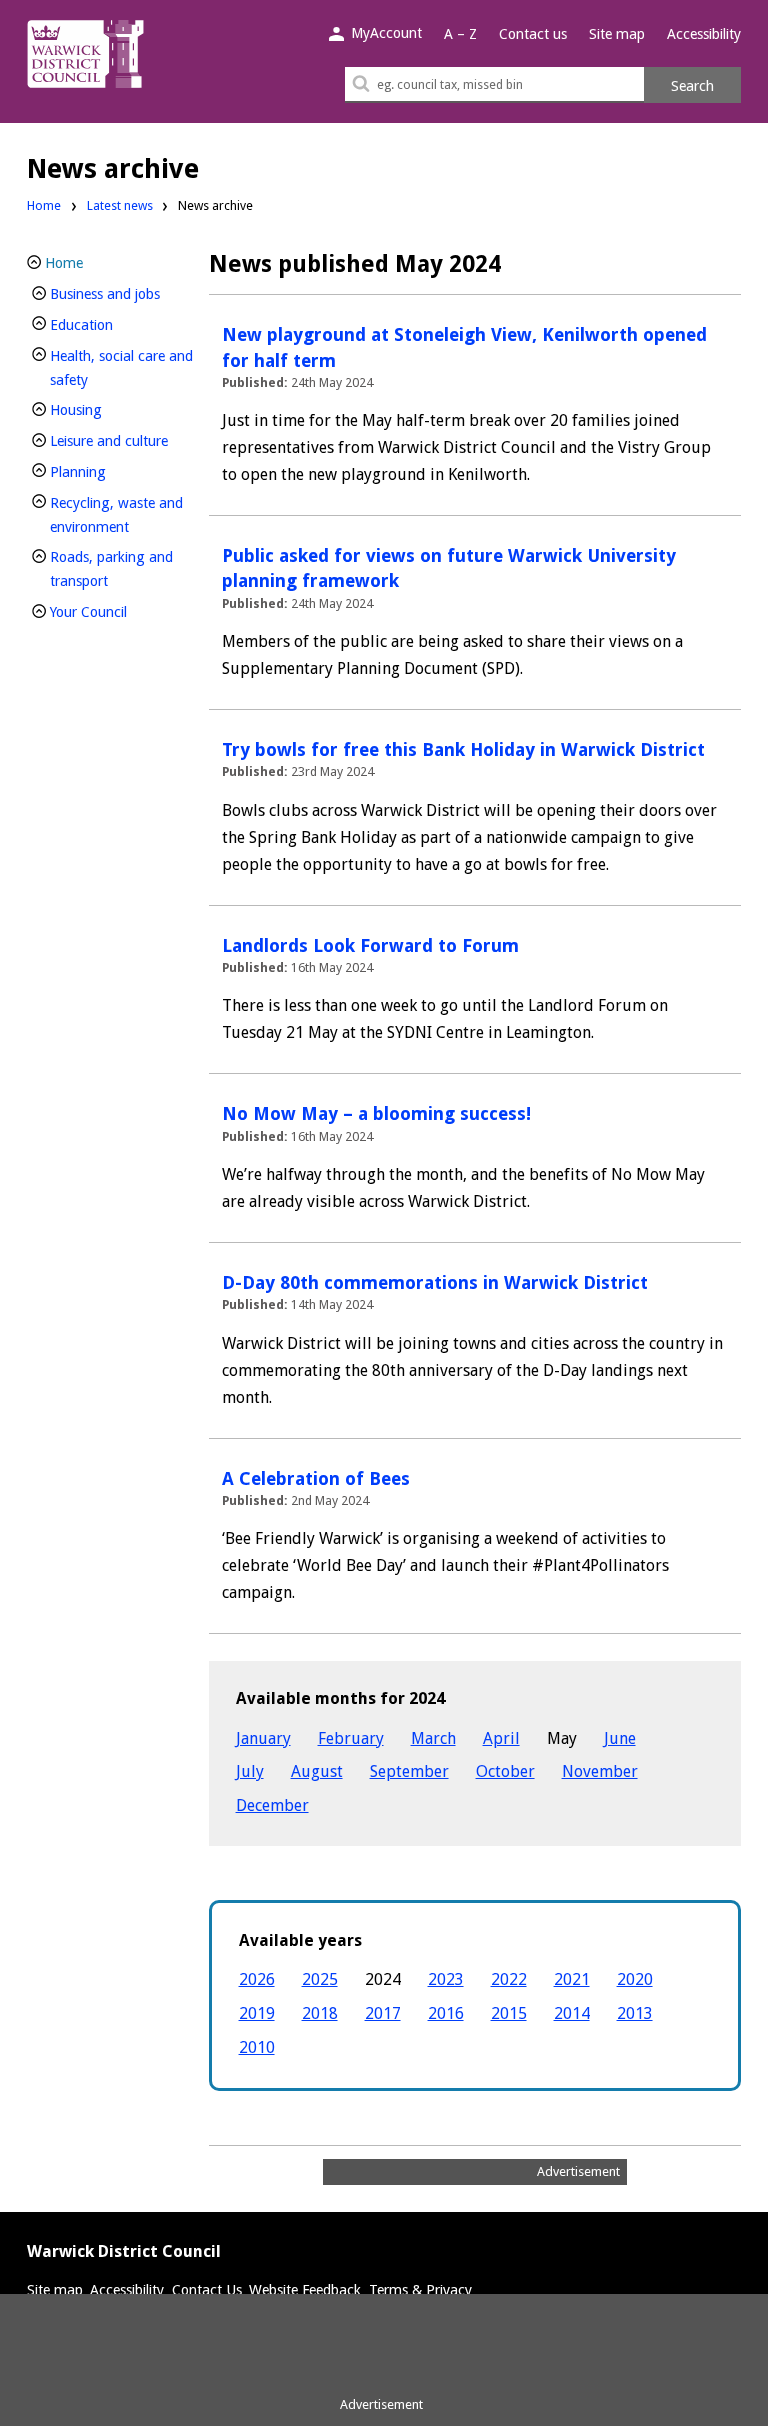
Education (115, 324)
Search (692, 86)
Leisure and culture (123, 440)
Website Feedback (305, 2290)
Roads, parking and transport (112, 569)
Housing (109, 409)
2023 (446, 1979)
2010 (257, 2047)
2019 (257, 2013)
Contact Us (207, 2290)
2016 (446, 2013)
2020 (635, 1979)
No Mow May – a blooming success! (376, 1113)
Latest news (120, 205)
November (600, 1771)
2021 (572, 1979)
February (351, 1738)
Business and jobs (123, 293)
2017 (383, 2013)
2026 (257, 1979)
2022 (509, 1979)
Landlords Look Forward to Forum (370, 945)
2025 (320, 1979)
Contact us (533, 34)
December (272, 1805)
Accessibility (704, 34)
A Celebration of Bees (316, 1478)
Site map (617, 34)
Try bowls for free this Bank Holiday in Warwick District (463, 749)
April (501, 1738)
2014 (572, 2013)
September (409, 1771)
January (263, 1738)
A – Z (460, 34)
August (317, 1771)
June (620, 1738)
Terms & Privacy (420, 2290)
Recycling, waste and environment (123, 515)
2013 (635, 2013)
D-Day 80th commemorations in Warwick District (435, 1282)
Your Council (122, 611)
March (433, 1738)
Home (44, 205)
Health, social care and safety (121, 368)
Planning (111, 471)
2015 (509, 2013)
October (505, 1771)
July (250, 1771)
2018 (320, 2013)
